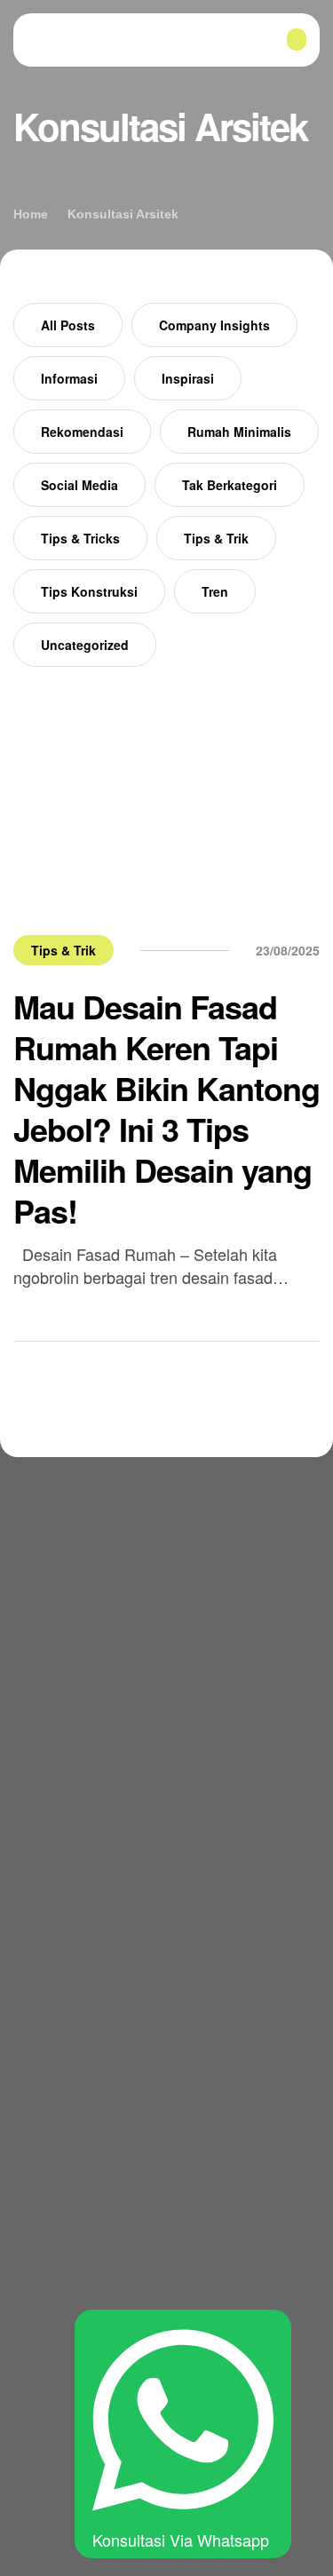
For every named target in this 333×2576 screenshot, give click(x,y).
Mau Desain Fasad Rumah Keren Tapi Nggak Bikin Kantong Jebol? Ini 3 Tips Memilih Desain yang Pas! (166, 1108)
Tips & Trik (216, 538)
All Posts (68, 325)
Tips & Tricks (80, 538)
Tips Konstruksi (89, 591)
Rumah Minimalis (239, 432)
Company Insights (214, 325)
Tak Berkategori (230, 485)
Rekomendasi (82, 432)
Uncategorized (85, 645)
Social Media (79, 485)
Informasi (69, 378)
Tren (215, 591)
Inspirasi (188, 378)
